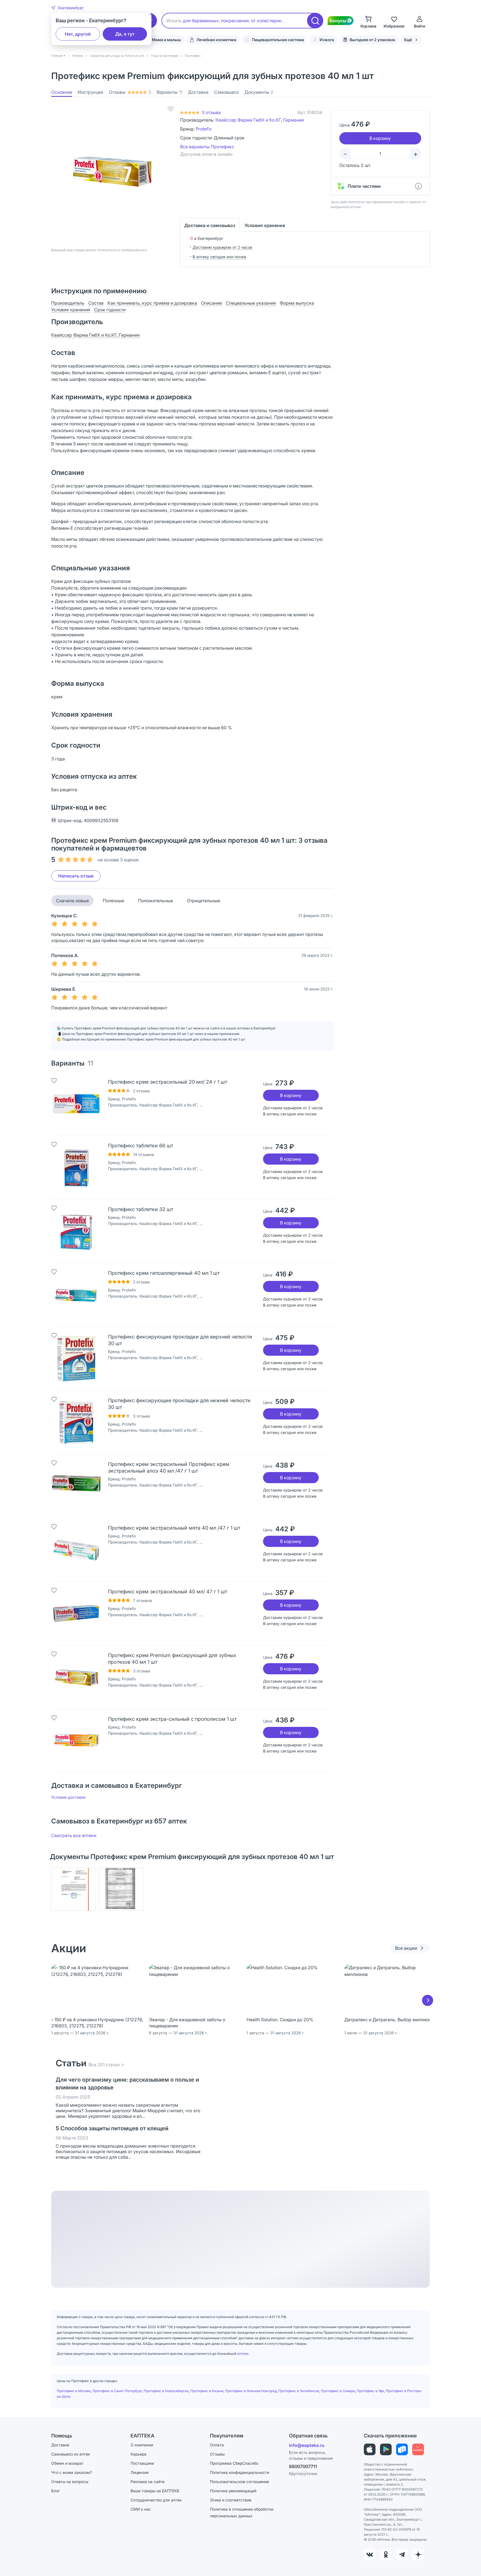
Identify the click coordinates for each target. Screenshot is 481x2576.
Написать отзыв (76, 876)
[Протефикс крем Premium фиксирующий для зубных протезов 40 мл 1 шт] (76, 1677)
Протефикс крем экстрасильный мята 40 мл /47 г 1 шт (174, 1528)
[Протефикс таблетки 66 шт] (76, 1167)
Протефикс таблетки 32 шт (141, 1209)
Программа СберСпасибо (234, 2463)
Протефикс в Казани (207, 2391)
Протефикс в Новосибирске (166, 2391)
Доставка (198, 92)
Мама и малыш (166, 40)
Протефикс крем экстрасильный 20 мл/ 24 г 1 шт (168, 1082)
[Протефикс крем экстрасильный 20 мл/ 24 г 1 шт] (76, 1104)
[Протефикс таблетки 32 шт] (76, 1231)
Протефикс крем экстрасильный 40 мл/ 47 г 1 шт (168, 1592)
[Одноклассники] (386, 2555)
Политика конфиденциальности (240, 2472)
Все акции (406, 1948)
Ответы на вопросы (70, 2482)
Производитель (68, 303)
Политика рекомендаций (233, 2491)
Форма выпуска (297, 303)
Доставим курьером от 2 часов (222, 247)
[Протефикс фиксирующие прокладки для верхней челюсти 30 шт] (76, 1359)
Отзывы (130, 92)
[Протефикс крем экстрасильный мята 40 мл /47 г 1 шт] (76, 1550)
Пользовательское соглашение (239, 2482)
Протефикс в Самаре (338, 2391)
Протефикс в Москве (74, 2391)
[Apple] (370, 2449)
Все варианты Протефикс (207, 147)
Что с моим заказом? (72, 2472)
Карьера (138, 2454)
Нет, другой (78, 34)
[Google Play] (386, 2449)
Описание (211, 303)
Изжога (327, 40)
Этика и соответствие (231, 2500)
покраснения (235, 21)
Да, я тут (125, 34)
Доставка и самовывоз (210, 225)
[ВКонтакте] (370, 2555)
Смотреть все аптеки (74, 1835)
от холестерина (268, 21)
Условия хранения (265, 225)
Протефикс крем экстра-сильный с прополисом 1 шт (172, 1719)
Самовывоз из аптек (71, 2454)
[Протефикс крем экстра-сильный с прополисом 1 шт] (76, 1741)
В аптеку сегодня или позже (219, 257)
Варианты (170, 92)
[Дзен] (418, 2555)
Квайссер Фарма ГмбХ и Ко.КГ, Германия (260, 120)
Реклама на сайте (148, 2482)
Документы (259, 92)
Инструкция (90, 92)
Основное (62, 92)
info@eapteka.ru (307, 2445)
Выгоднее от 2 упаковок (372, 40)
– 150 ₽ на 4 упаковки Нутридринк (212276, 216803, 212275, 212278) (97, 2023)
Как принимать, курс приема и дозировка (152, 303)
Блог (56, 2491)
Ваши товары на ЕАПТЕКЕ (155, 2491)
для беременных (201, 21)
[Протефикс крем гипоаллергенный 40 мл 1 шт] (76, 1295)
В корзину (291, 1095)
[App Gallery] (418, 2449)
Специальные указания (251, 303)
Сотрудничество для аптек (156, 2500)
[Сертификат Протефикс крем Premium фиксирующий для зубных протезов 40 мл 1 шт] (74, 1889)
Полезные (113, 901)
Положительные (155, 901)
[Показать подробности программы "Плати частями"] (418, 186)
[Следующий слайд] (428, 2000)
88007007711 (303, 2466)
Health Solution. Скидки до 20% (280, 2020)
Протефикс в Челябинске (299, 2391)
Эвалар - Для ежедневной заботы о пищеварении (187, 2023)
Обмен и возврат (67, 2463)
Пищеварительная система (278, 40)
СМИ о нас (141, 2509)
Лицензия (140, 2472)
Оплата (217, 2445)
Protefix (204, 129)
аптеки (243, 2354)
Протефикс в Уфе (370, 2391)
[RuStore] (402, 2449)
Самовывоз (226, 92)
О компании (142, 2445)
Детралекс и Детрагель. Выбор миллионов (390, 2020)
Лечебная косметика (216, 40)
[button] (68, 8)
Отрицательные (203, 901)
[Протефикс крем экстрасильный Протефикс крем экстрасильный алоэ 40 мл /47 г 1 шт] (76, 1486)
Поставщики (142, 2463)
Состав (96, 303)
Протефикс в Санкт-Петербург (117, 2391)
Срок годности (110, 310)
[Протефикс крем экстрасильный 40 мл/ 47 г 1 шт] (76, 1613)
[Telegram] (402, 2555)
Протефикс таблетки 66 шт (141, 1146)
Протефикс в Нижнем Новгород (251, 2391)
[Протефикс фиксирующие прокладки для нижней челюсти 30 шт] (76, 1422)
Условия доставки (68, 1797)
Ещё (408, 40)
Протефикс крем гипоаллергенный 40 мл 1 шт (164, 1273)
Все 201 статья (104, 2065)
